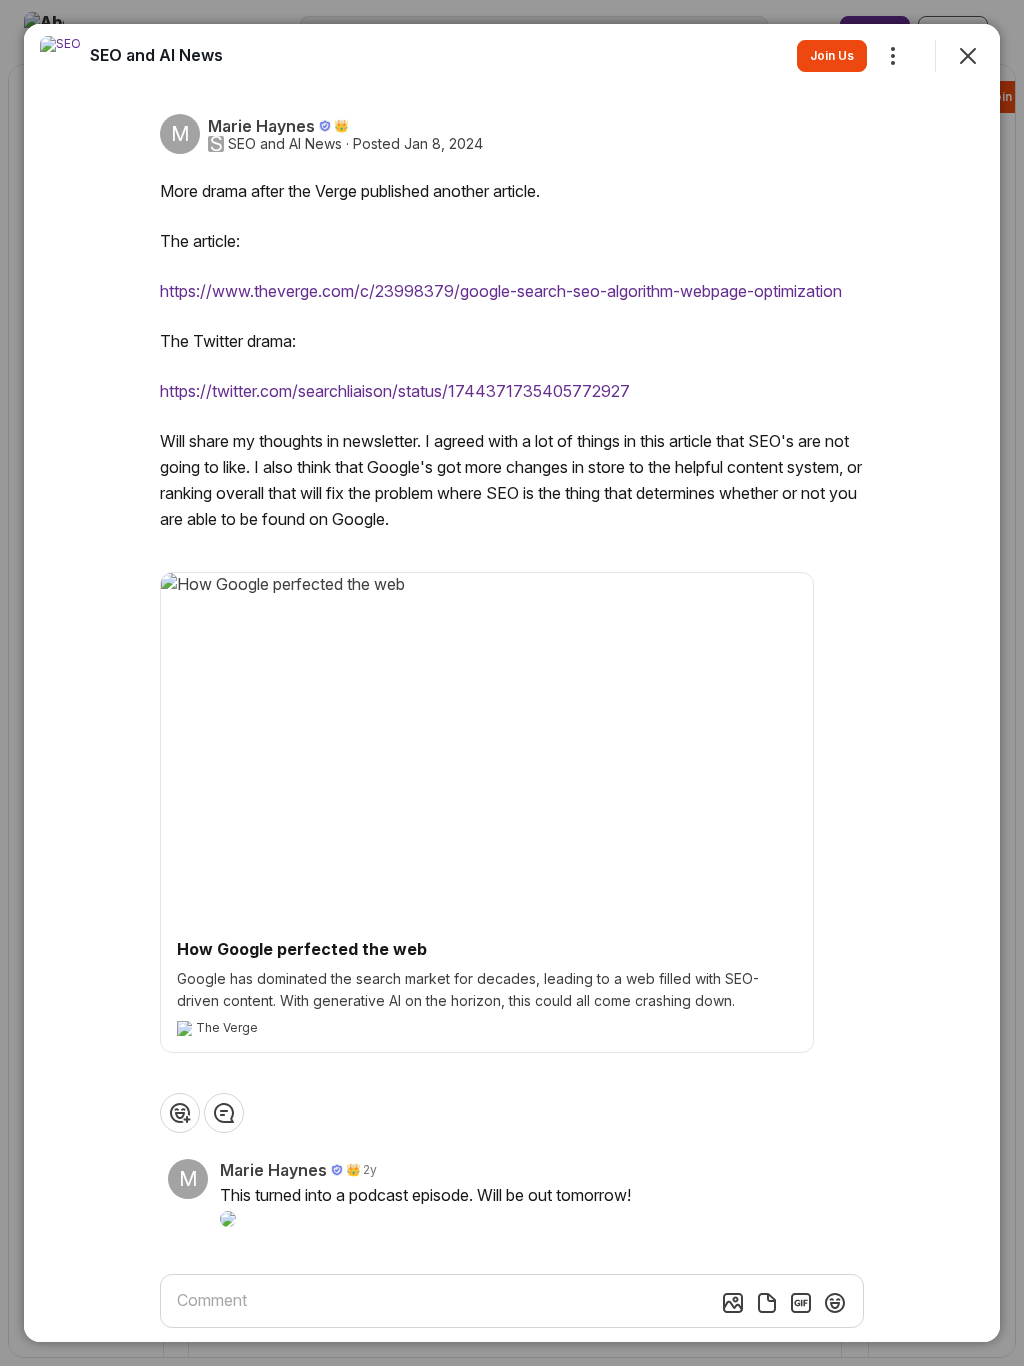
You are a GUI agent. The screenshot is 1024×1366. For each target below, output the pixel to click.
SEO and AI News (285, 144)
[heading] (156, 55)
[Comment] (224, 1113)
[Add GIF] (801, 1303)
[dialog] (512, 683)
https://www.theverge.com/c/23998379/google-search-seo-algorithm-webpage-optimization (501, 291)
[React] (180, 1113)
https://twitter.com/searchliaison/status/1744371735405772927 (395, 391)
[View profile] (60, 56)
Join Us (832, 55)
